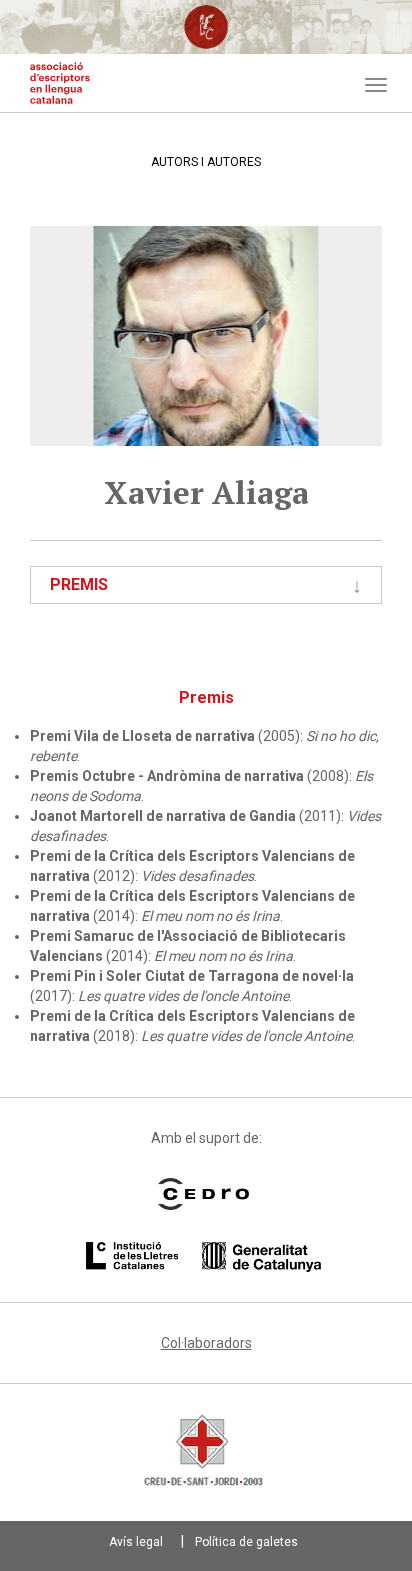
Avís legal (136, 1542)
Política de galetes (246, 1542)
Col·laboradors (206, 1343)
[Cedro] (203, 1194)
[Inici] (60, 83)
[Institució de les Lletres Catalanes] (203, 1257)
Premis (79, 584)
